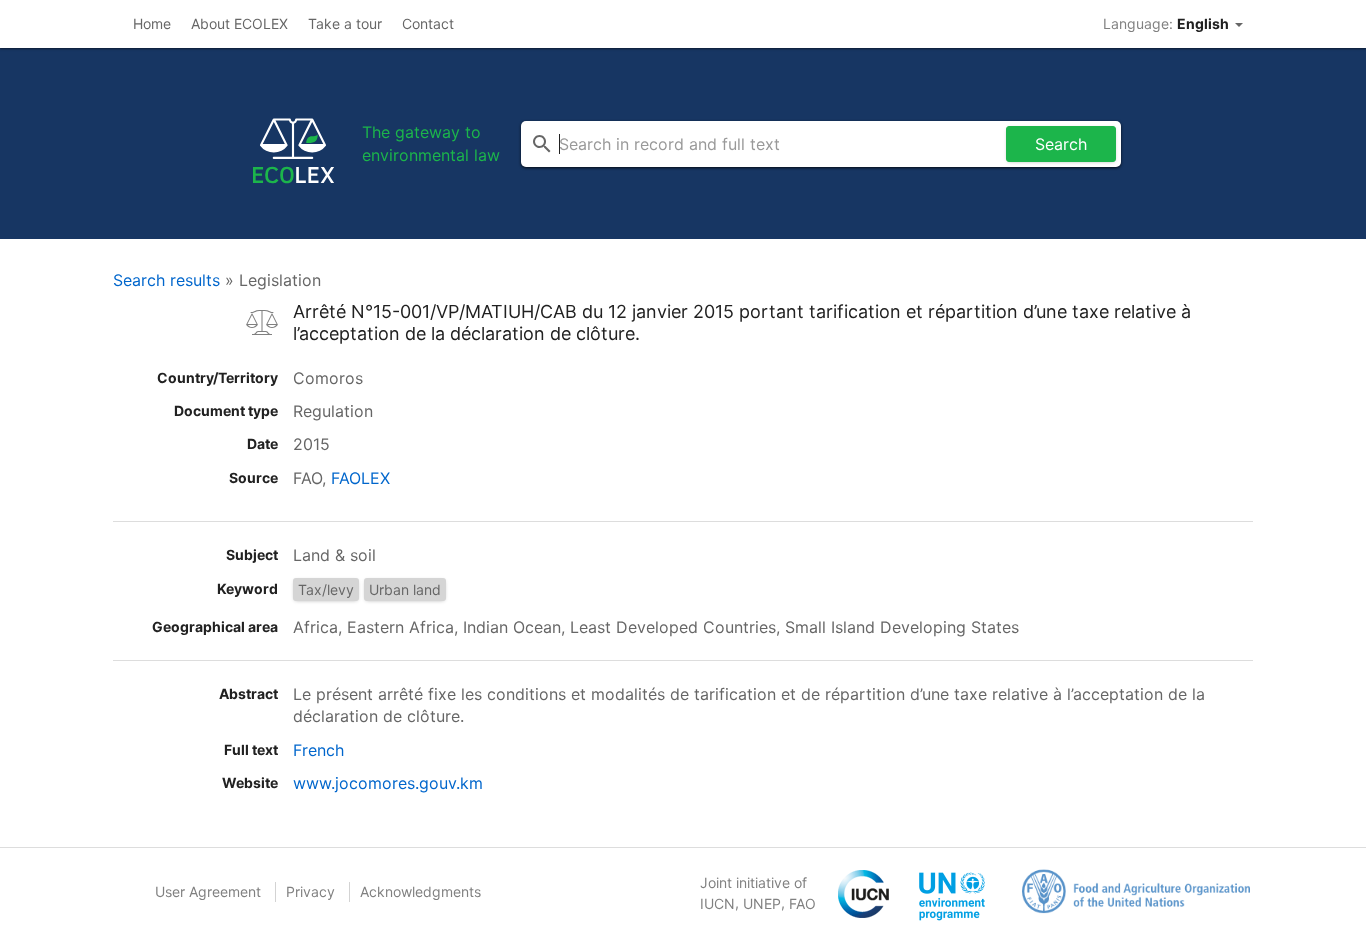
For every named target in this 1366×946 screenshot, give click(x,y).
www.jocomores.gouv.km (388, 783)
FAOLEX (360, 478)
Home (152, 23)
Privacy (310, 891)
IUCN (717, 903)
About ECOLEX (239, 23)
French (318, 750)
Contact (428, 23)
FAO (802, 903)
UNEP (762, 903)
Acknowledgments (420, 891)
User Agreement (208, 891)
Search (1061, 144)
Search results (166, 280)
